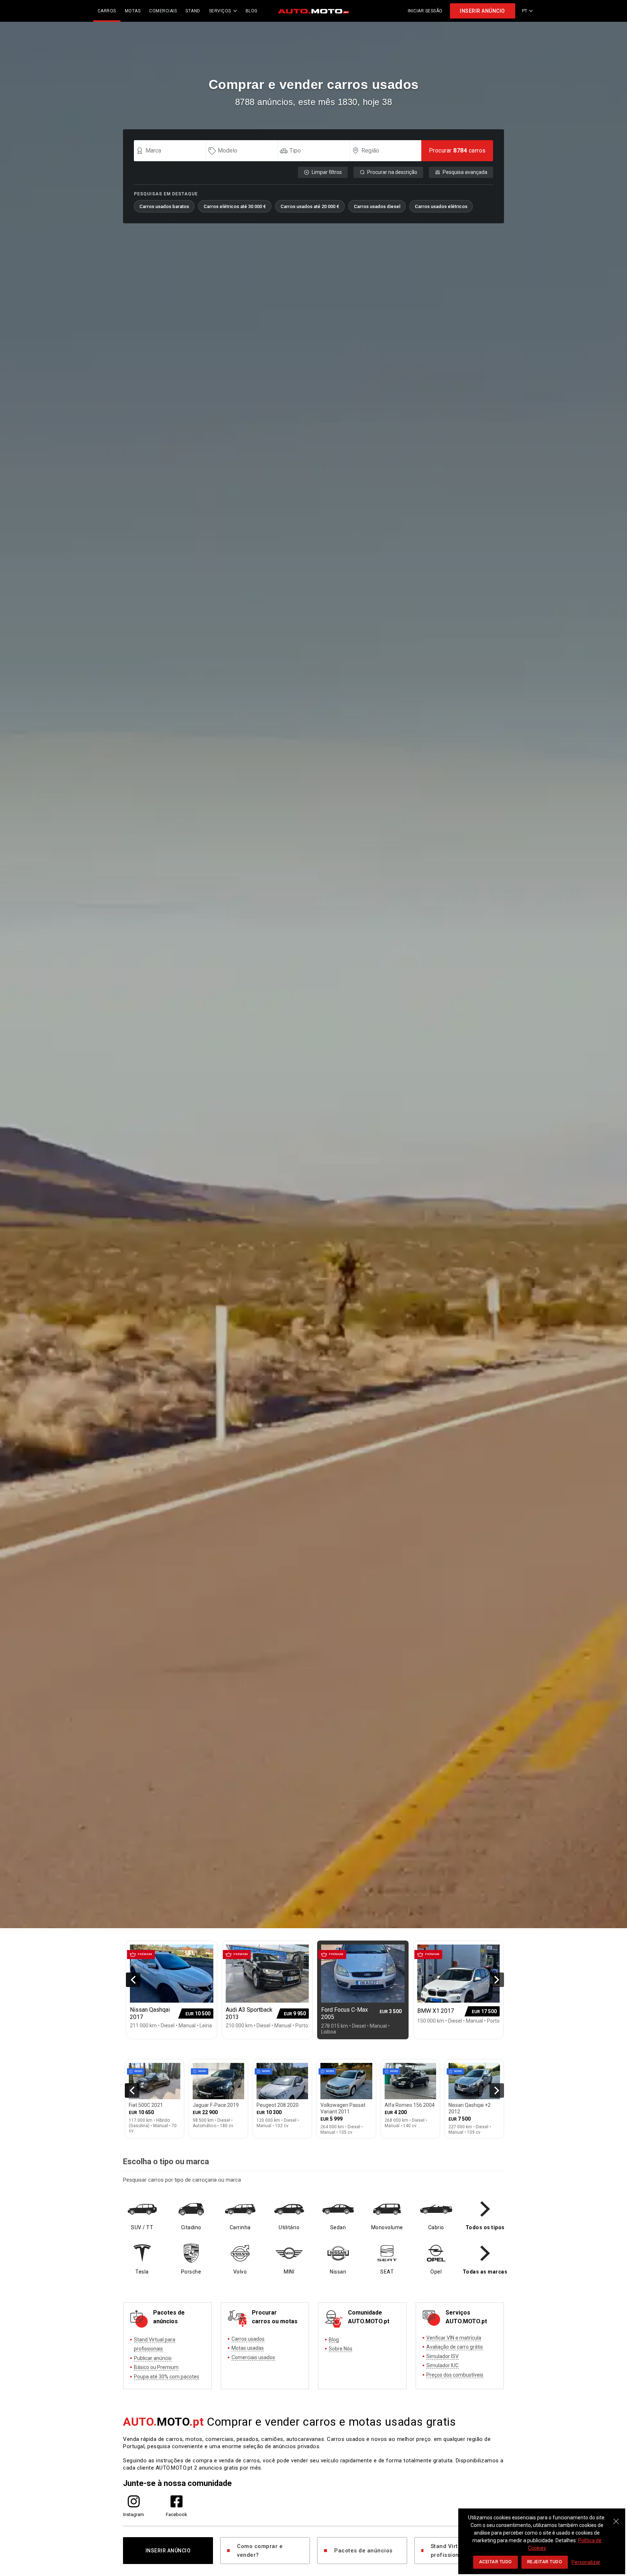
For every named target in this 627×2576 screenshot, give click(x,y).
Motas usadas (248, 2348)
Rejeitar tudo (545, 2562)
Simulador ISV (442, 2356)
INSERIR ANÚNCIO (482, 11)
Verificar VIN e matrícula (454, 2338)
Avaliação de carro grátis (455, 2347)
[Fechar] (616, 2518)
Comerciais (163, 11)
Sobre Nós (341, 2349)
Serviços (220, 11)
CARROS (107, 11)
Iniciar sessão (425, 11)
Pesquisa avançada (465, 172)
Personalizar (586, 2562)
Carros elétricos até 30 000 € (235, 206)
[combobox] (173, 151)
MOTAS (133, 11)
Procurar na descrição (392, 172)
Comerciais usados (253, 2357)
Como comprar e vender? (260, 2551)
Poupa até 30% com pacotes (167, 2377)
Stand (193, 11)
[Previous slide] (133, 1980)
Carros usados (248, 2339)
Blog (334, 2340)
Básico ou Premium (156, 2367)
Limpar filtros (327, 172)
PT (525, 11)
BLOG (252, 11)
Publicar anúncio (153, 2358)
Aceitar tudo (495, 2562)
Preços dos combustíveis (455, 2375)
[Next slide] (497, 1980)
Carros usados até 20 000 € (310, 206)
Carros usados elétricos (441, 206)
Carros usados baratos (164, 206)
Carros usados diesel (377, 206)
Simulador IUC (442, 2365)
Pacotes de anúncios (363, 2551)
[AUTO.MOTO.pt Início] (313, 11)
